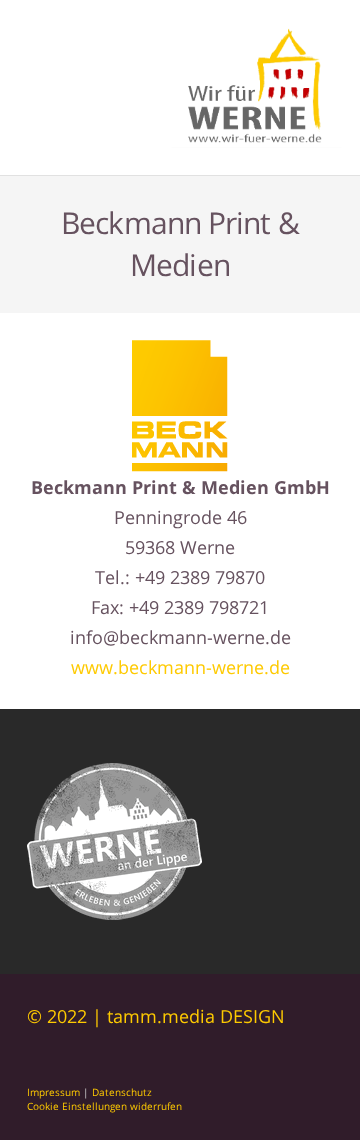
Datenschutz (122, 1092)
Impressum (53, 1092)
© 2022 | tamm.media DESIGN (156, 1016)
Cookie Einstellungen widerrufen (104, 1106)
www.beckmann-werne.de (180, 667)
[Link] (256, 88)
